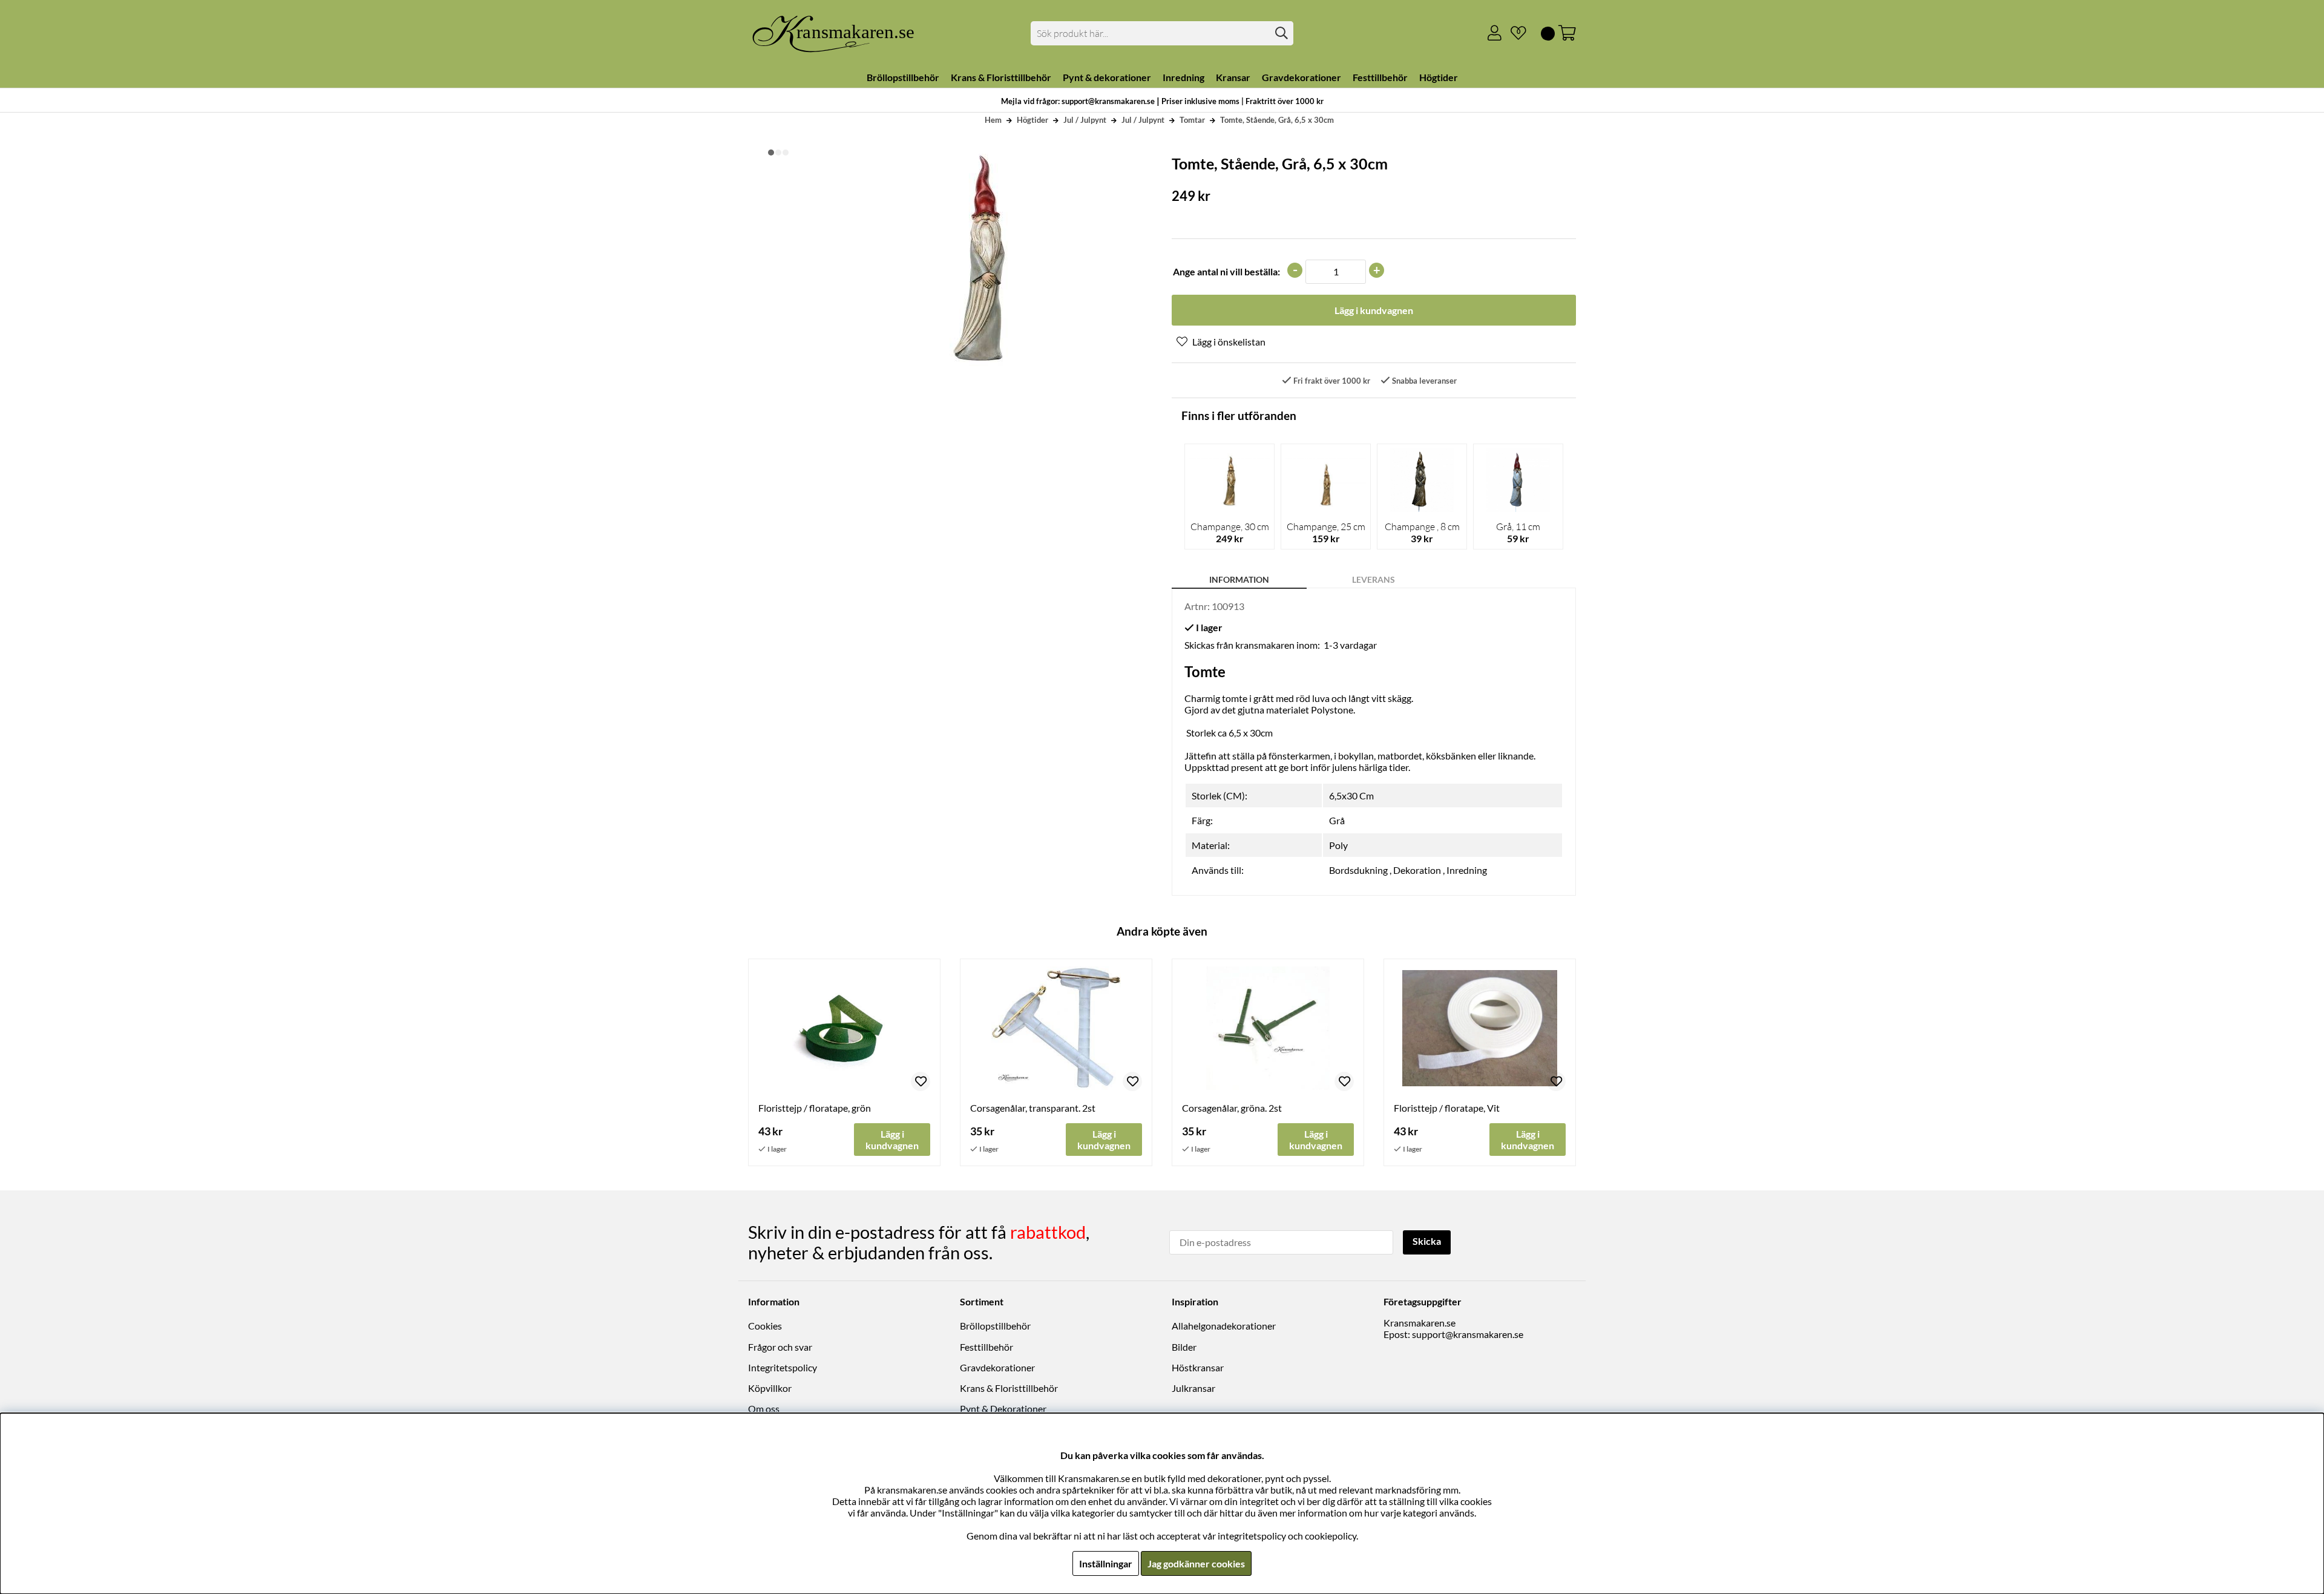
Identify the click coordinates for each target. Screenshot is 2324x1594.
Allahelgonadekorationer (1224, 1326)
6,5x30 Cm (1351, 795)
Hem (993, 120)
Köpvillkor (770, 1388)
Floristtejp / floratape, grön (815, 1108)
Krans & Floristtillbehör (1009, 1388)
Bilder (1184, 1347)
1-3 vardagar (1350, 645)
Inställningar (1106, 1563)
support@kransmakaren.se (1468, 1334)
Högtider (1032, 120)
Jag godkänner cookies (1196, 1563)
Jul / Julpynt (1085, 120)
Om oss (764, 1409)
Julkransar (1193, 1388)
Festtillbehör (986, 1347)
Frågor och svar (780, 1347)
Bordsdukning (1358, 870)
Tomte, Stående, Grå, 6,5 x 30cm (1277, 120)
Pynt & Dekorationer (1003, 1409)
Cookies (765, 1326)
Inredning (1467, 870)
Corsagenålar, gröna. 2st (1232, 1108)
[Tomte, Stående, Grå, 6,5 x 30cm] (771, 153)
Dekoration (1417, 870)
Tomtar (1192, 120)
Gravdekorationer (997, 1367)
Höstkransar (1198, 1367)
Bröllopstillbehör (995, 1326)
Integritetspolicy (783, 1367)
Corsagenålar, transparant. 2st (1033, 1108)
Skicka (1427, 1241)
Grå (1337, 820)
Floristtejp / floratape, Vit (1447, 1108)
